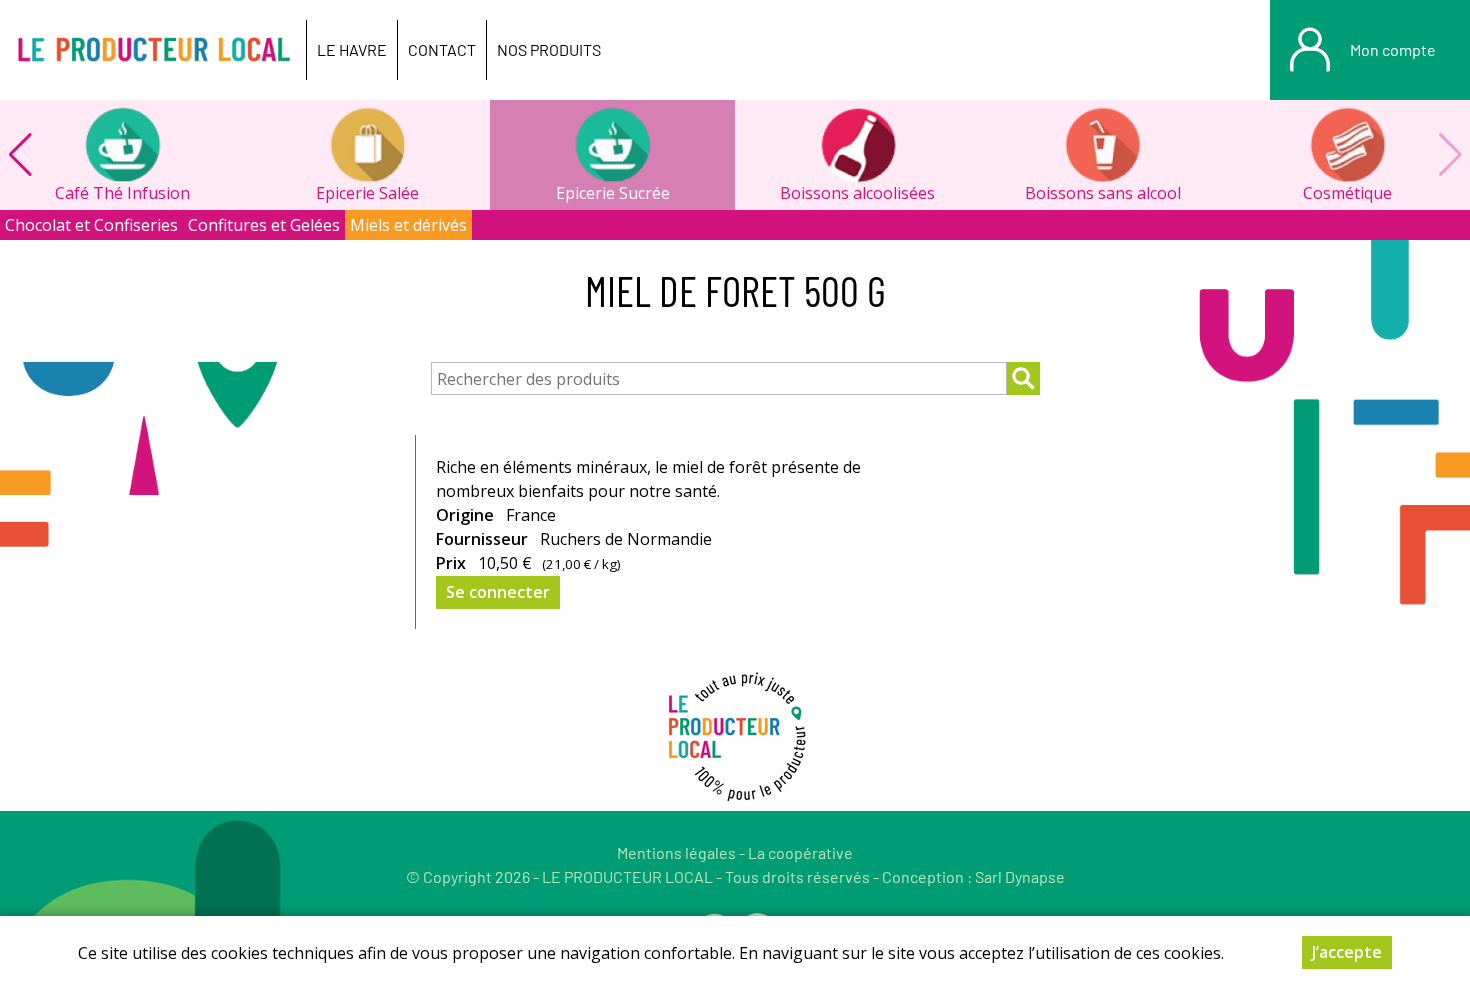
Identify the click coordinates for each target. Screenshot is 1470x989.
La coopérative (800, 852)
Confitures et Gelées (264, 225)
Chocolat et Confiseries (91, 225)
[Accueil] (153, 50)
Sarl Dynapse (1020, 876)
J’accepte (1347, 952)
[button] (20, 155)
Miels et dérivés (408, 225)
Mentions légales (676, 852)
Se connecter (498, 592)
